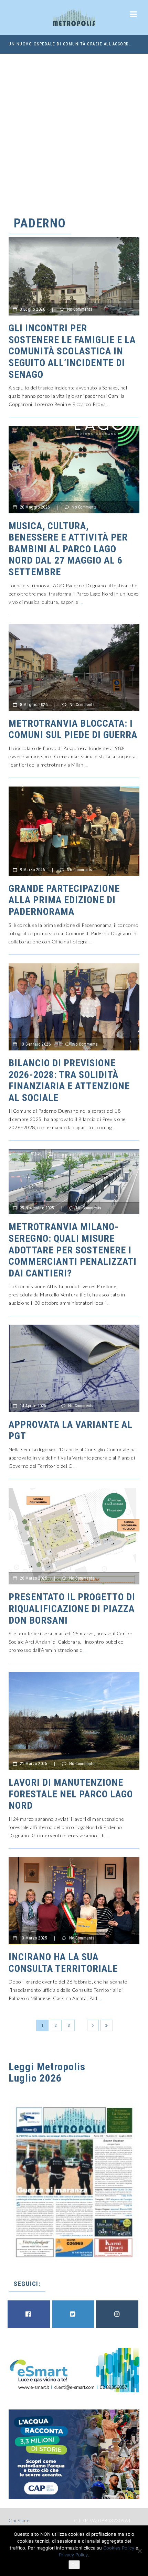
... (109, 404)
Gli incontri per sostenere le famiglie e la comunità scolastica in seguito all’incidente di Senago (72, 351)
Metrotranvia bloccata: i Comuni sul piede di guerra (73, 729)
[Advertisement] (74, 131)
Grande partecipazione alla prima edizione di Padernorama (64, 900)
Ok (74, 2565)
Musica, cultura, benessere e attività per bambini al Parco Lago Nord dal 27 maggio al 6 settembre (68, 549)
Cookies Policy (119, 2548)
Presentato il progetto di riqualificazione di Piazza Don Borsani (72, 1608)
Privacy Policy (73, 2555)
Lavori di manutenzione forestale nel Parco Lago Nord (71, 1794)
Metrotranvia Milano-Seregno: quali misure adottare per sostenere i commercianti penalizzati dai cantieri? (73, 1250)
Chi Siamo (20, 2520)
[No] (139, 2551)
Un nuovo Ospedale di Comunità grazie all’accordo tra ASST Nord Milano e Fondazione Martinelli (71, 44)
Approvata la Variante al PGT (71, 1430)
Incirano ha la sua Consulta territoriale (63, 1963)
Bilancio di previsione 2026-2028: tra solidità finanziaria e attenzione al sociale (69, 1080)
